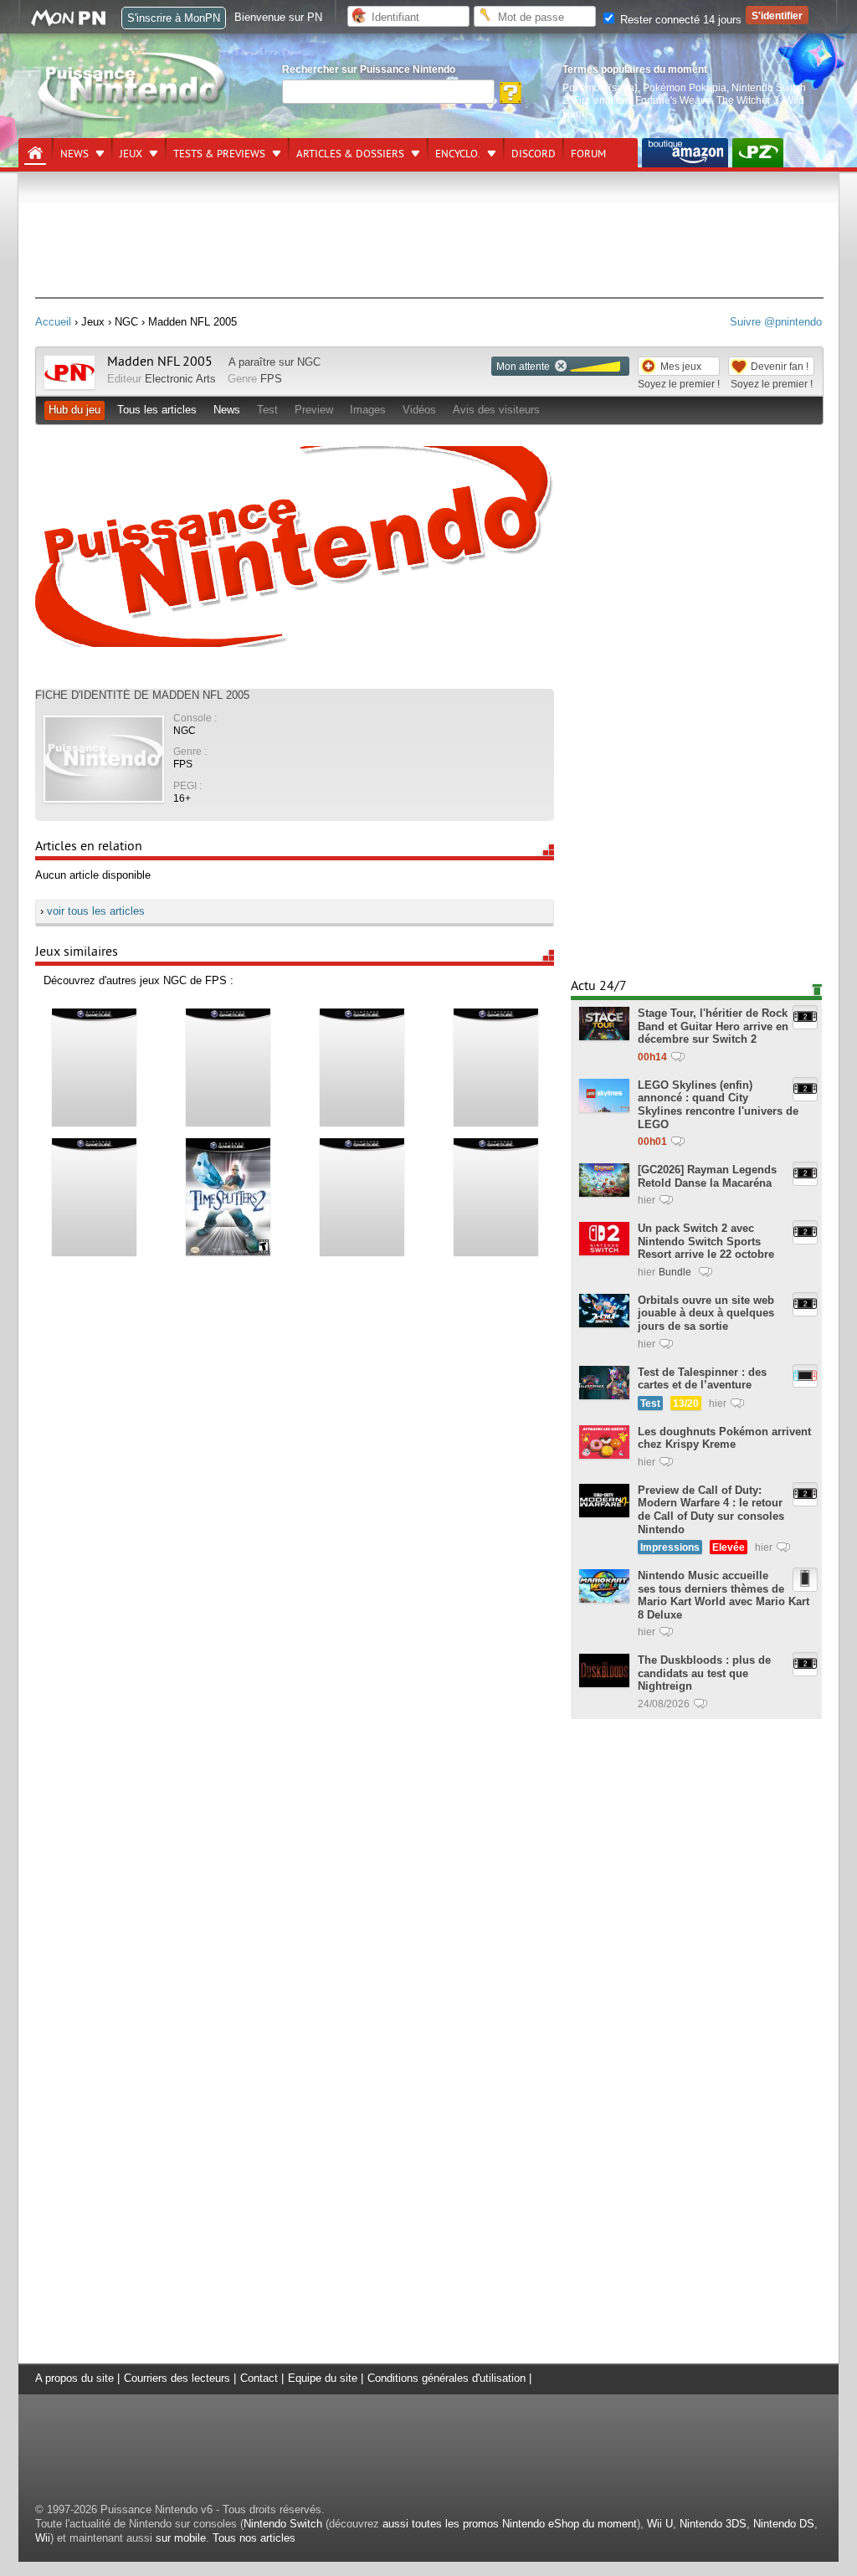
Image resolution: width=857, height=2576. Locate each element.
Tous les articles (157, 410)
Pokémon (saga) (600, 87)
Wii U (660, 2524)
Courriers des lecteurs (177, 2378)
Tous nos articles (254, 2538)
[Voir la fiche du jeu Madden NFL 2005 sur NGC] (69, 385)
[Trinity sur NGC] (228, 1067)
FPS (271, 379)
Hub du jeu (74, 410)
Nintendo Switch (283, 2524)
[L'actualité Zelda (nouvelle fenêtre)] (758, 153)
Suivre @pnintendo (776, 322)
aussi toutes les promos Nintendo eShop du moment (510, 2524)
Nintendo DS (784, 2524)
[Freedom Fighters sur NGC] (362, 1196)
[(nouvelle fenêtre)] (685, 153)
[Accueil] (35, 153)
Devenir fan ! (780, 366)
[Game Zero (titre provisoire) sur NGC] (495, 1196)
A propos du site (74, 2378)
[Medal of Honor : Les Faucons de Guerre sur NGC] (94, 1196)
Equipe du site (323, 2378)
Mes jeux (681, 366)
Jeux (131, 154)
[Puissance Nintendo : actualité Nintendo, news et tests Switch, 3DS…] (133, 118)
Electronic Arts (180, 379)
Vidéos (419, 410)
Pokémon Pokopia (685, 87)
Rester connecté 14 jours (679, 20)
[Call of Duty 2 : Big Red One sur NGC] (495, 1067)
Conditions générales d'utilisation (446, 2378)
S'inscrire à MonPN (174, 18)
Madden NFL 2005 (160, 362)
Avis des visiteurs (496, 410)
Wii (43, 2538)
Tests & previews (219, 154)
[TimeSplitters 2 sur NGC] (228, 1196)
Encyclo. (458, 154)
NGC (309, 362)
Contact (259, 2378)
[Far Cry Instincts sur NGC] (362, 1067)
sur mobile (181, 2538)
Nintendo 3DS (713, 2524)
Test (267, 410)
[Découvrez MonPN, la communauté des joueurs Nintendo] (76, 23)
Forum (588, 154)
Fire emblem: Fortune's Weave (642, 100)
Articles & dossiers (350, 154)
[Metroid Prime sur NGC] (94, 1067)
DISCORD (534, 154)
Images (368, 410)
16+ (182, 798)
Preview (314, 410)
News (74, 154)
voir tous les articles (96, 911)
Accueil (53, 322)
